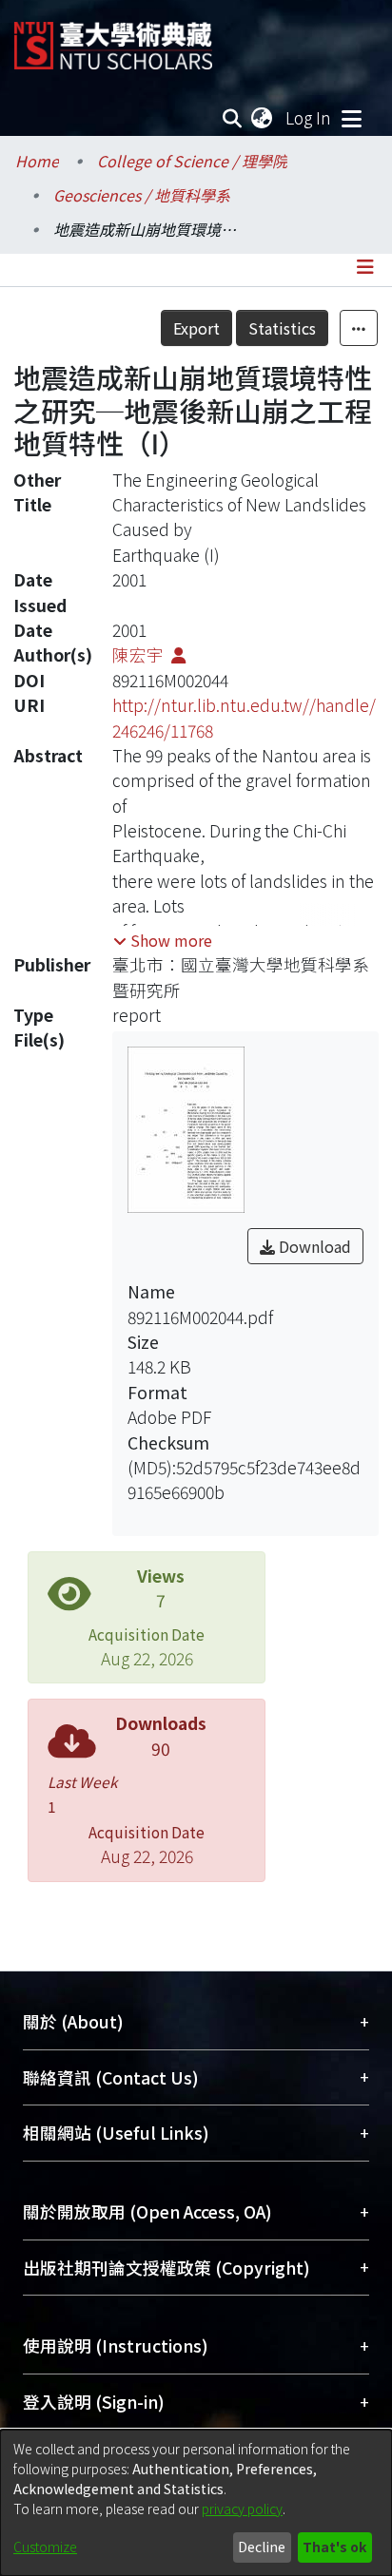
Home (37, 161)
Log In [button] (309, 117)
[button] (163, 940)
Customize (45, 2547)
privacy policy (242, 2509)
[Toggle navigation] (351, 118)
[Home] (113, 38)
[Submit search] (233, 118)
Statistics (282, 328)
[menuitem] (263, 118)
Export (196, 328)
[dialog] (196, 2503)
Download (313, 1246)
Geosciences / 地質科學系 (142, 195)
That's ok (334, 2547)
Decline (262, 2547)
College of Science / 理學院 (192, 161)
